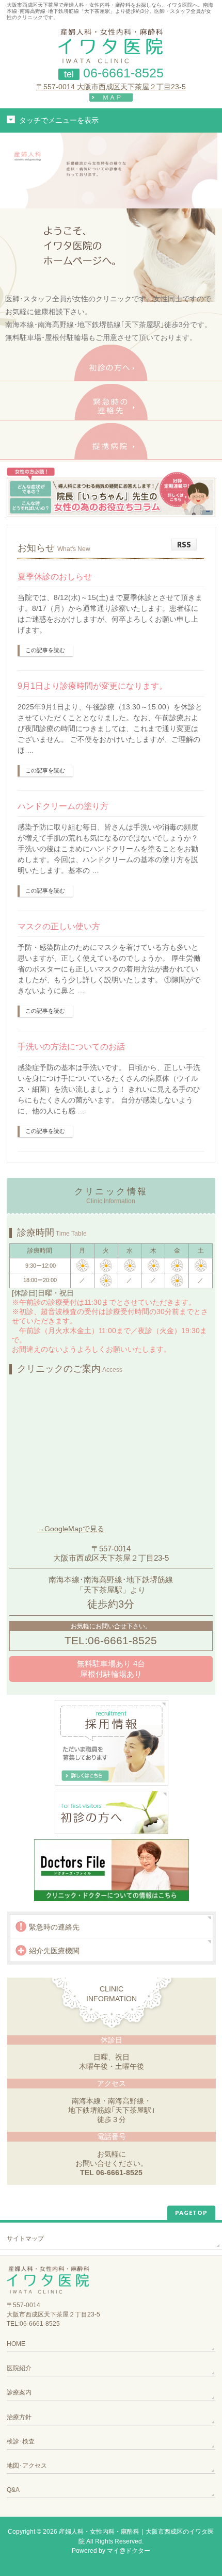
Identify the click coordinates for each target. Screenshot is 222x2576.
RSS (184, 545)
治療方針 (19, 2417)
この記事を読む (45, 650)
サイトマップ (25, 2239)
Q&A (13, 2490)
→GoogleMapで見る (71, 1529)
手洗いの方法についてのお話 (71, 1047)
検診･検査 (21, 2441)
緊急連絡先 (111, 402)
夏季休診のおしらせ (55, 577)
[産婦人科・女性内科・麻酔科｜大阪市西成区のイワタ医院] (111, 52)
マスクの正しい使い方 (59, 926)
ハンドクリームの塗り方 (63, 806)
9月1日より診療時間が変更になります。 (92, 686)
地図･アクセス (27, 2466)
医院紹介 (19, 2368)
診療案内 (19, 2392)
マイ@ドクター (129, 2551)
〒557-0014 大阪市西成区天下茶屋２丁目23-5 (111, 87)
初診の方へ (111, 363)
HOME (16, 2344)
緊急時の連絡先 (54, 1927)
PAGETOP (191, 2213)
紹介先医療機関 (54, 1951)
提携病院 (111, 441)
